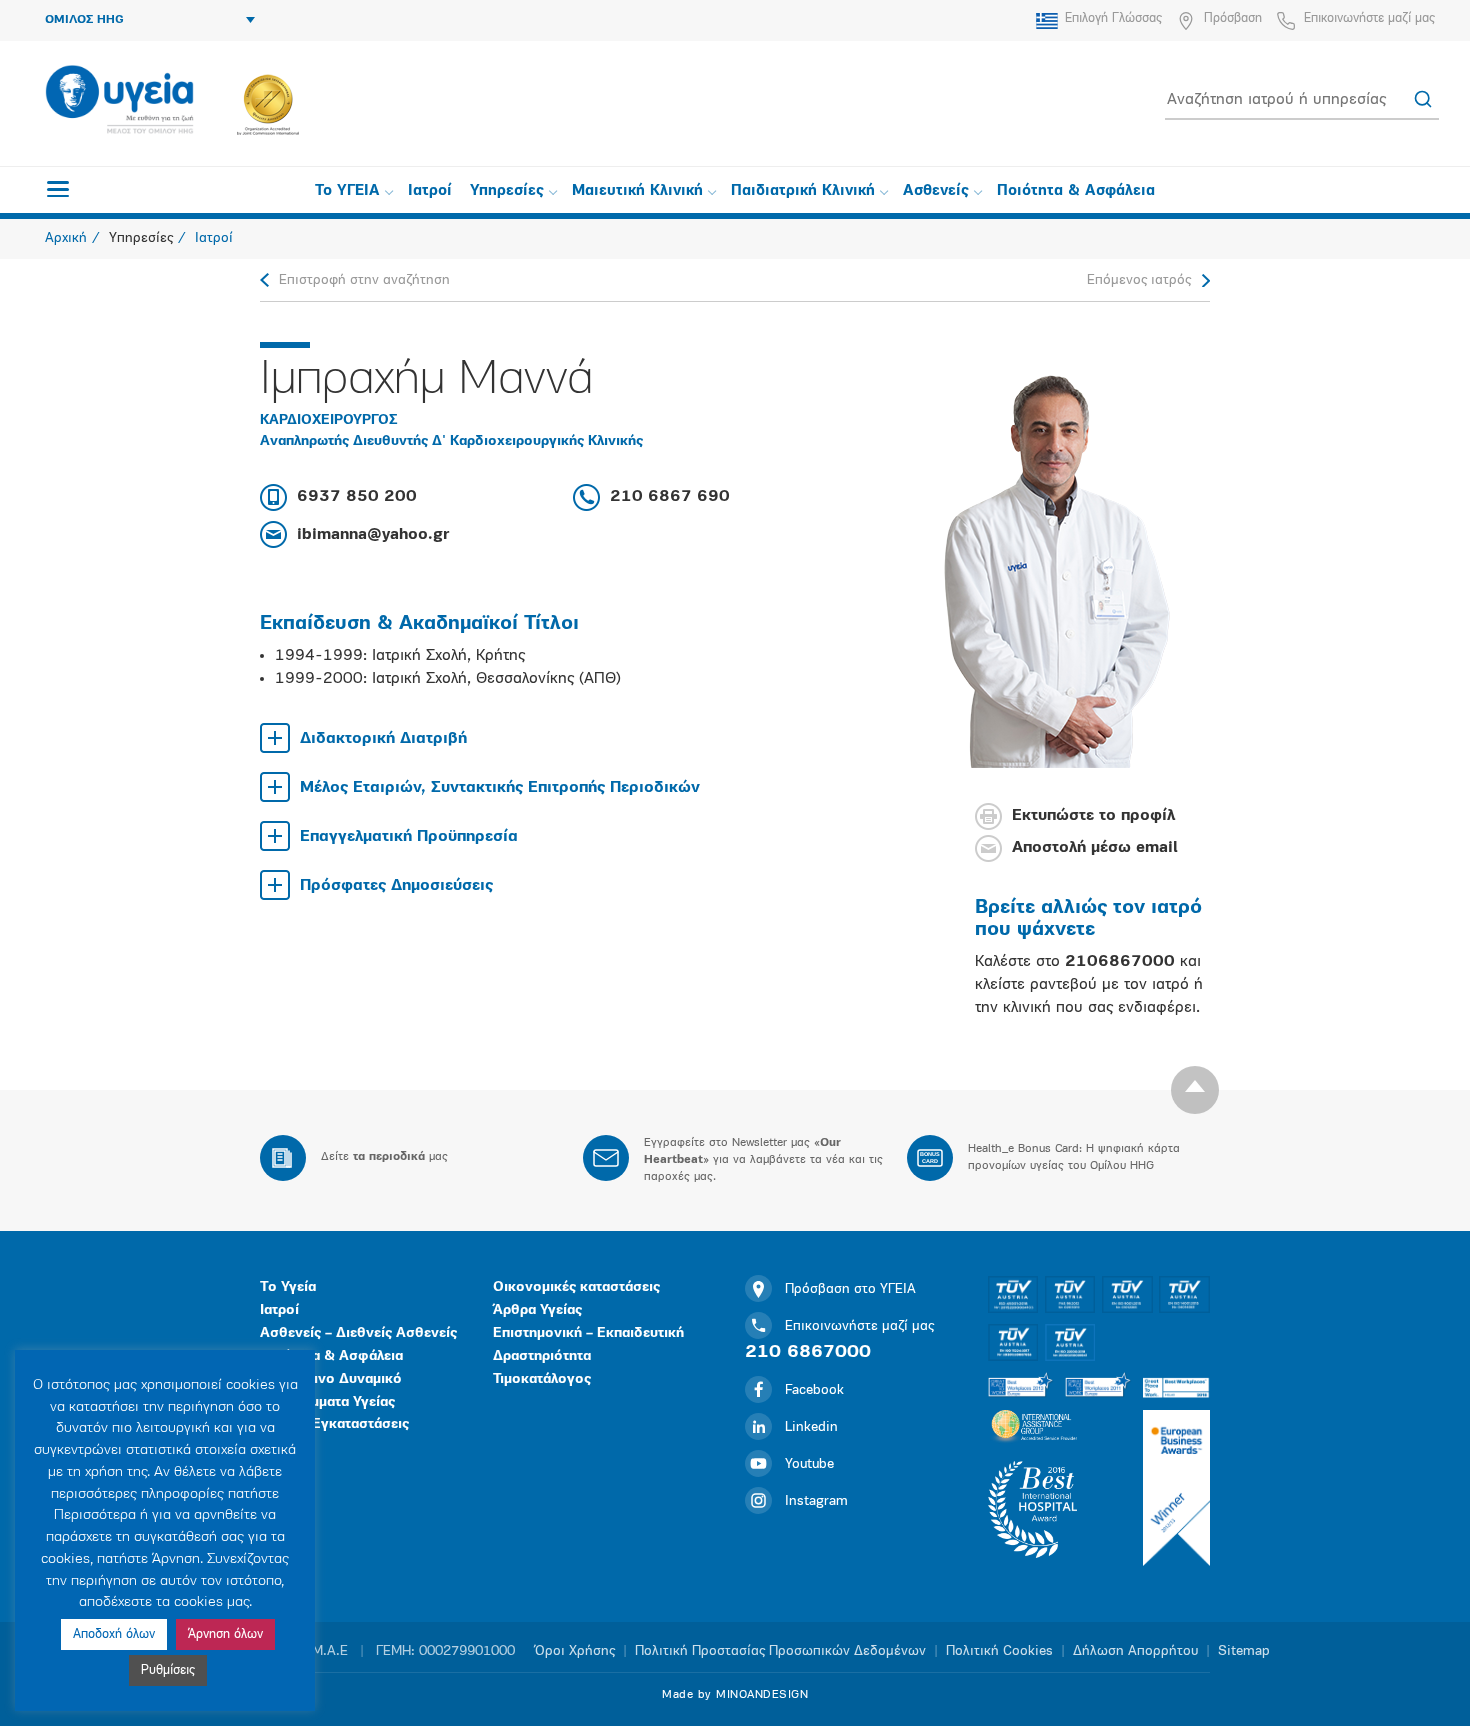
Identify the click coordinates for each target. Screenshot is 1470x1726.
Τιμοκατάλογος (542, 1379)
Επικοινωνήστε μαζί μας (1369, 18)
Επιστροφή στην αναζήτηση (364, 280)
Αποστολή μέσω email (1095, 849)
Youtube (809, 1464)
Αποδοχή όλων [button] (114, 1634)
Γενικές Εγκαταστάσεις (334, 1424)
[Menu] (58, 189)
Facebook (814, 1390)
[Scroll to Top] (1195, 1090)
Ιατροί (430, 191)
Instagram (816, 1501)
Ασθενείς (936, 191)
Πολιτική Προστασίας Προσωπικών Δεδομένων (780, 1651)
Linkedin (811, 1427)
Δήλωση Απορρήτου (1135, 1651)
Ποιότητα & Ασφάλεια (1076, 191)
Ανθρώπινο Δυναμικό (331, 1379)
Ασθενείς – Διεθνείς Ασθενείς (358, 1333)
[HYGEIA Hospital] (119, 101)
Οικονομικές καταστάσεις (576, 1287)
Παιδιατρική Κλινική (803, 191)
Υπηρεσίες (507, 191)
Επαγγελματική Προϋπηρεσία (409, 837)
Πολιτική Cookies (999, 1651)
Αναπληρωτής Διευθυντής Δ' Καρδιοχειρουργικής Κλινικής (451, 441)
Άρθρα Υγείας (537, 1310)
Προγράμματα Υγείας (327, 1402)
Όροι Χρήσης (575, 1651)
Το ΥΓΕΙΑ (347, 191)
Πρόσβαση (1233, 18)
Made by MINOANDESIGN (735, 1695)
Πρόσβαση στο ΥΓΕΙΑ (850, 1289)
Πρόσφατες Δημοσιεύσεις (396, 886)
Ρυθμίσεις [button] (168, 1670)
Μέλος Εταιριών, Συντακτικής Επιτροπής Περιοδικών (500, 788)
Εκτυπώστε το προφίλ (1093, 817)
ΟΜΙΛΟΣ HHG (84, 20)
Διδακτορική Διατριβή (383, 739)
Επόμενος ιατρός (1139, 280)
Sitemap (1244, 1651)
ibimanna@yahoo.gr (373, 535)
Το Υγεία (288, 1287)
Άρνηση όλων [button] (225, 1634)
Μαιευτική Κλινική (637, 191)
